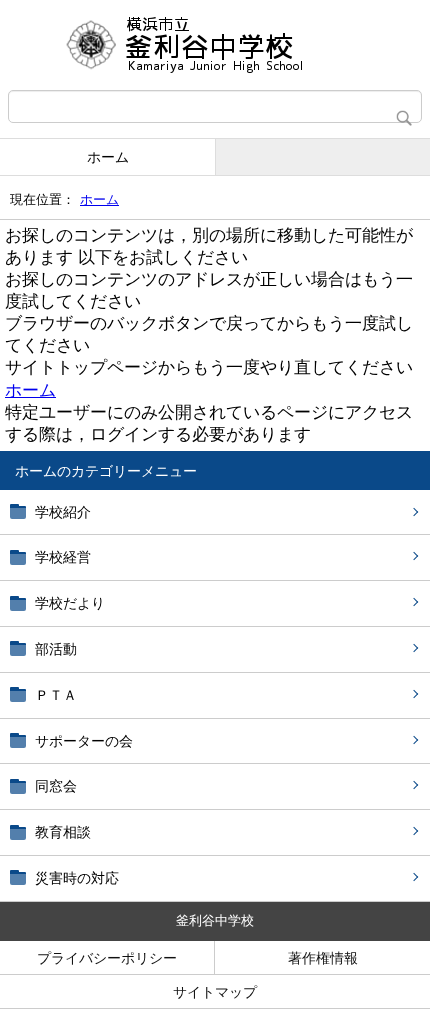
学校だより (70, 603)
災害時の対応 (77, 878)
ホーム (108, 157)
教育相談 (63, 832)
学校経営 (63, 557)
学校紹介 (63, 512)
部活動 (56, 649)
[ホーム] (215, 45)
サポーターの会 (84, 741)
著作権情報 (323, 958)
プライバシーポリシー (107, 958)
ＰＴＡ (56, 695)
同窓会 (56, 786)
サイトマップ (215, 992)
